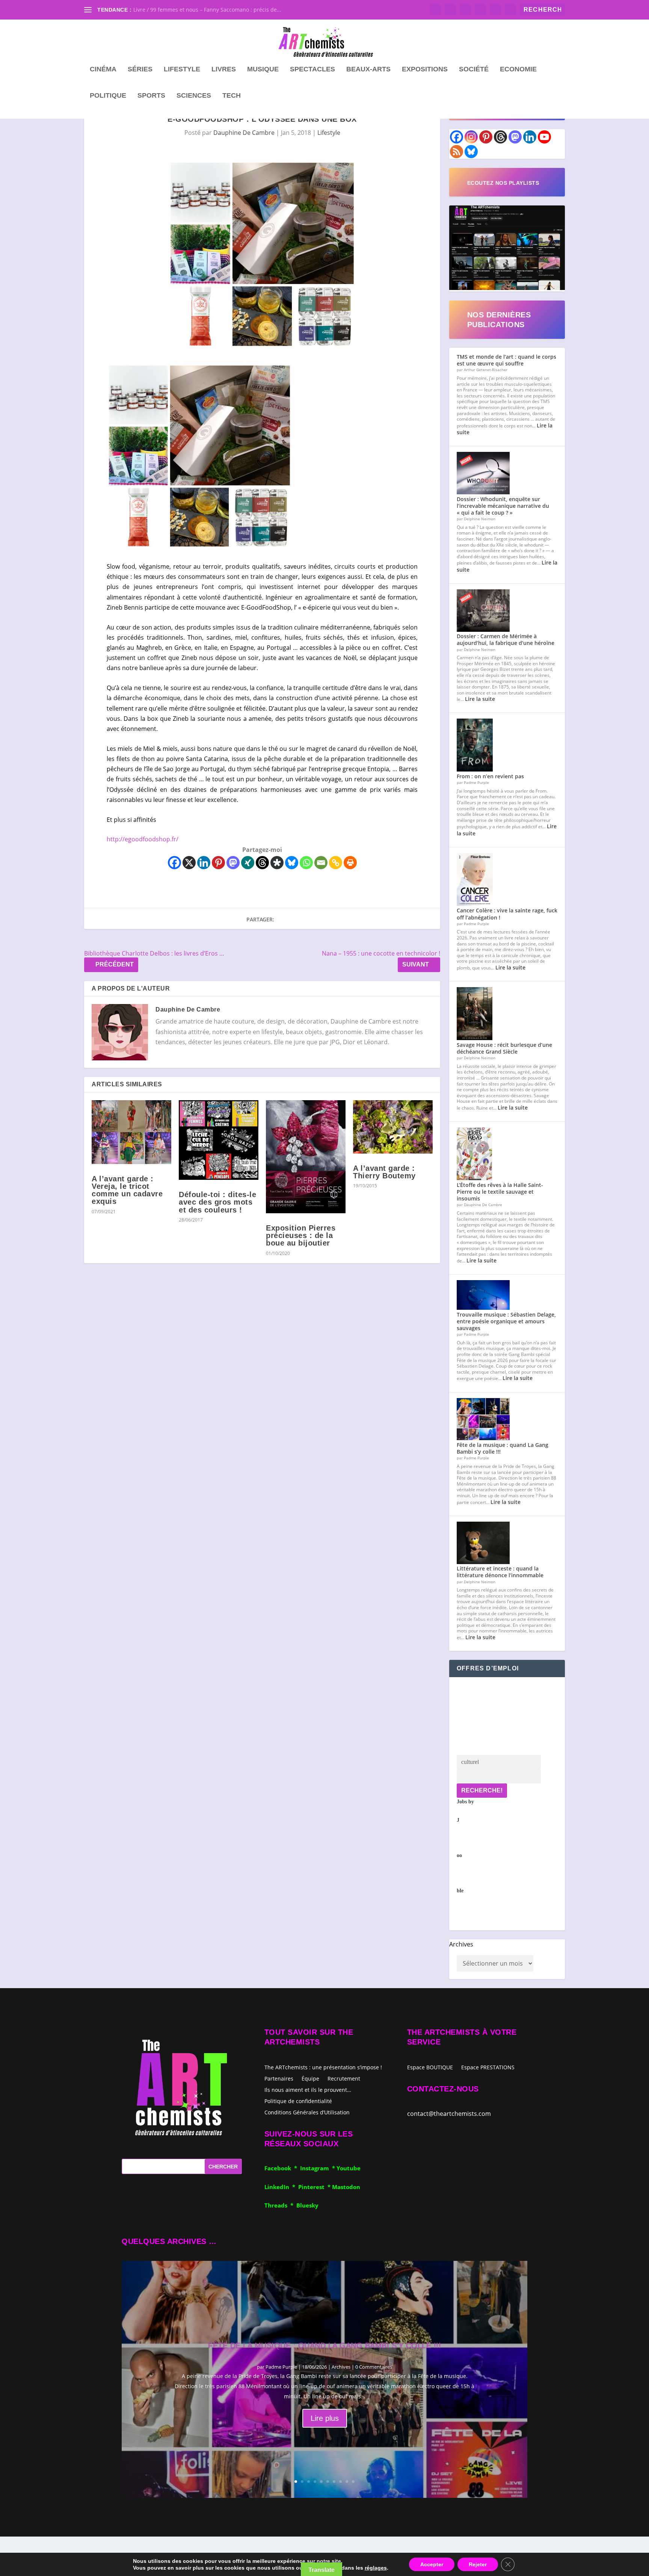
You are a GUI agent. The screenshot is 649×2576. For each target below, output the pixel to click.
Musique (263, 69)
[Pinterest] (218, 863)
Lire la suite (480, 699)
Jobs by (465, 1846)
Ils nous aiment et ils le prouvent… (308, 2089)
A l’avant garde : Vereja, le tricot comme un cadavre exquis (127, 1190)
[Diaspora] (277, 863)
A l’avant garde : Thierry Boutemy (384, 1172)
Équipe (310, 2078)
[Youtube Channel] (544, 137)
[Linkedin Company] (530, 137)
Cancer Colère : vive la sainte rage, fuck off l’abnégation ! (507, 914)
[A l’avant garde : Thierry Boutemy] (393, 1127)
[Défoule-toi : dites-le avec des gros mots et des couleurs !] (219, 1140)
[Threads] (262, 863)
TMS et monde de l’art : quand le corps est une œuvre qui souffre (506, 360)
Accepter (432, 2564)
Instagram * (318, 2168)
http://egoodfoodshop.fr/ (143, 839)
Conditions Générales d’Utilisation (307, 2112)
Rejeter (478, 2564)
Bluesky (307, 2205)
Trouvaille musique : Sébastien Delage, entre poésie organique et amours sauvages (506, 1321)
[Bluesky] (292, 863)
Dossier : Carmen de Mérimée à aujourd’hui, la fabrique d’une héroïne (506, 639)
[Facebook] (174, 863)
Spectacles (312, 69)
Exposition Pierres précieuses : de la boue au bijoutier (301, 1235)
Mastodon (346, 2187)
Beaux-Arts (368, 69)
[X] (189, 863)
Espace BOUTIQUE (430, 2068)
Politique (108, 96)
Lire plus (325, 2418)
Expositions (425, 69)
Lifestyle (182, 69)
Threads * (280, 2205)
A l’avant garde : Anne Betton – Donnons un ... (191, 10)
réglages (376, 2568)
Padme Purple (281, 2367)
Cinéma (103, 69)
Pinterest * (315, 2187)
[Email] (321, 863)
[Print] (350, 863)
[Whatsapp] (306, 863)
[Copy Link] (336, 863)
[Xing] (248, 863)
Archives (461, 1944)
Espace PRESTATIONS (488, 2068)
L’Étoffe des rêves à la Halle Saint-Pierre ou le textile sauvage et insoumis (500, 1192)
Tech (232, 96)
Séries (140, 69)
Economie (518, 69)
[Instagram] (471, 137)
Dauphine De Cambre (244, 133)
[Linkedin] (204, 863)
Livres (224, 69)
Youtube (349, 2168)
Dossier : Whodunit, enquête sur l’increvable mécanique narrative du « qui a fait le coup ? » (503, 506)
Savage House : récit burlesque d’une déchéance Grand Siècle (504, 1048)
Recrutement (344, 2078)
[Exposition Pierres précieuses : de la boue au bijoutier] (306, 1157)
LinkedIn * (281, 2187)
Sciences (194, 96)
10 (353, 2482)
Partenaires (279, 2078)
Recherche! (482, 1790)
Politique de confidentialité (298, 2101)
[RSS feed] (457, 152)
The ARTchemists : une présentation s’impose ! (323, 2067)
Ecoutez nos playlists (503, 183)
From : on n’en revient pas (490, 776)
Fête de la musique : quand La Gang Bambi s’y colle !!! (503, 1448)
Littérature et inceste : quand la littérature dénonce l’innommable (500, 1572)
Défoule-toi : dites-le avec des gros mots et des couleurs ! (217, 1202)
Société (474, 69)
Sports (151, 96)
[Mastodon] (233, 863)
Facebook (279, 2168)
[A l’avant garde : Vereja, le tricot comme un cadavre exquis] (131, 1132)
